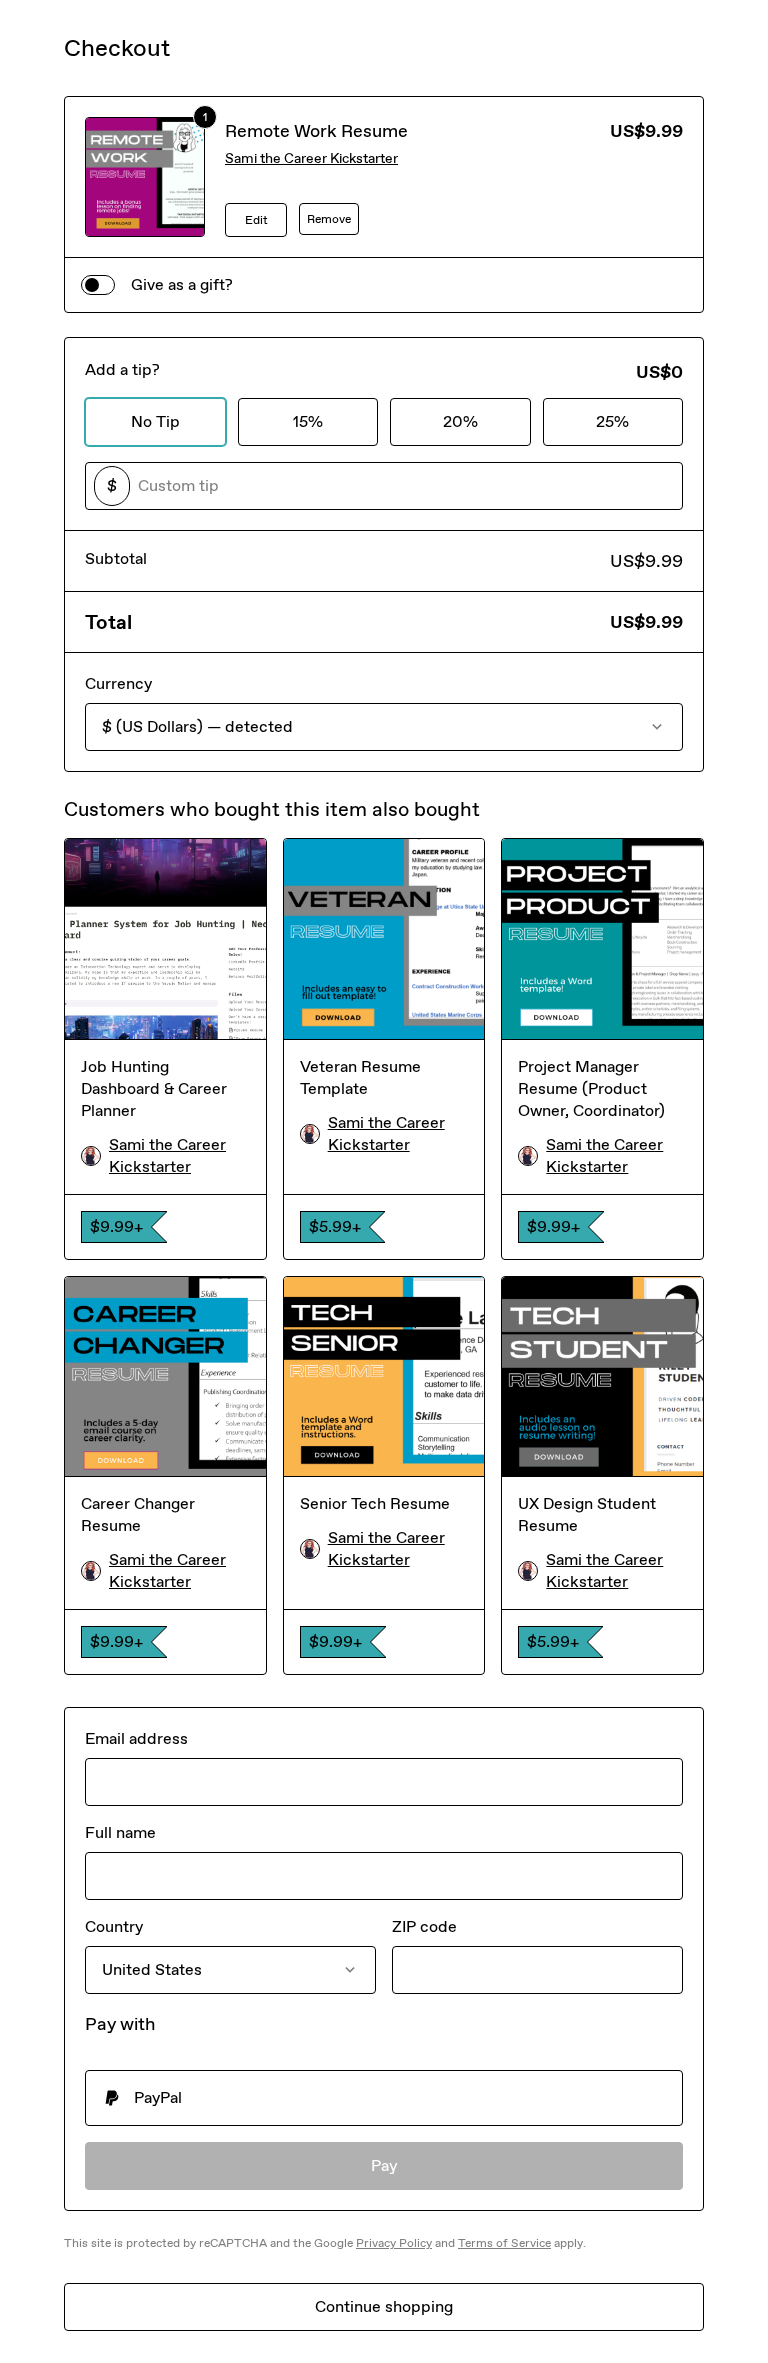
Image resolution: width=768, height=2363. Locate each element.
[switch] (98, 285)
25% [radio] (612, 421)
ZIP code (424, 1926)
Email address (136, 1738)
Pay (384, 2165)
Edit (256, 220)
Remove (329, 219)
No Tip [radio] (155, 421)
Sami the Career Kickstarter (311, 158)
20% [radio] (460, 421)
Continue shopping (384, 2306)
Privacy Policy (394, 2243)
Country (114, 1926)
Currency (118, 683)
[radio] (384, 2098)
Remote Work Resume (316, 131)
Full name (120, 1832)
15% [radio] (308, 421)
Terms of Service (504, 2243)
